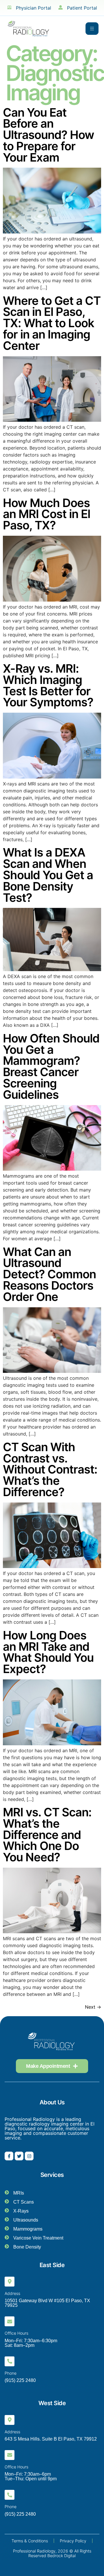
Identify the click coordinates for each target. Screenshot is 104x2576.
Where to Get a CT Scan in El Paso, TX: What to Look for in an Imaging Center (52, 323)
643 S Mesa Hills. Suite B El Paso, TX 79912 (51, 2439)
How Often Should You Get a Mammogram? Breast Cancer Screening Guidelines (51, 1066)
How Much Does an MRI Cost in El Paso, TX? (47, 514)
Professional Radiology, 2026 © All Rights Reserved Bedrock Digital (52, 2553)
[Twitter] (19, 2156)
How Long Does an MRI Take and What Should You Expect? (48, 1652)
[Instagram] (29, 2156)
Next (93, 2007)
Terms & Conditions (30, 2541)
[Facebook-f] (9, 2156)
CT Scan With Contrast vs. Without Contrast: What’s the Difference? (50, 1469)
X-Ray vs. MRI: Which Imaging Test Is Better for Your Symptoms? (48, 685)
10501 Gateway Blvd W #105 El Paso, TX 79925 (47, 2303)
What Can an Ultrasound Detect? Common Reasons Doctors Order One (49, 1274)
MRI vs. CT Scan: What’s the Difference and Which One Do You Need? (47, 1835)
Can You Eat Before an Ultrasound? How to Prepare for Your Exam (49, 135)
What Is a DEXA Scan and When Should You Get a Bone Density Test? (48, 875)
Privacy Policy (73, 2541)
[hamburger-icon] (92, 29)
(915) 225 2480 (20, 2380)
